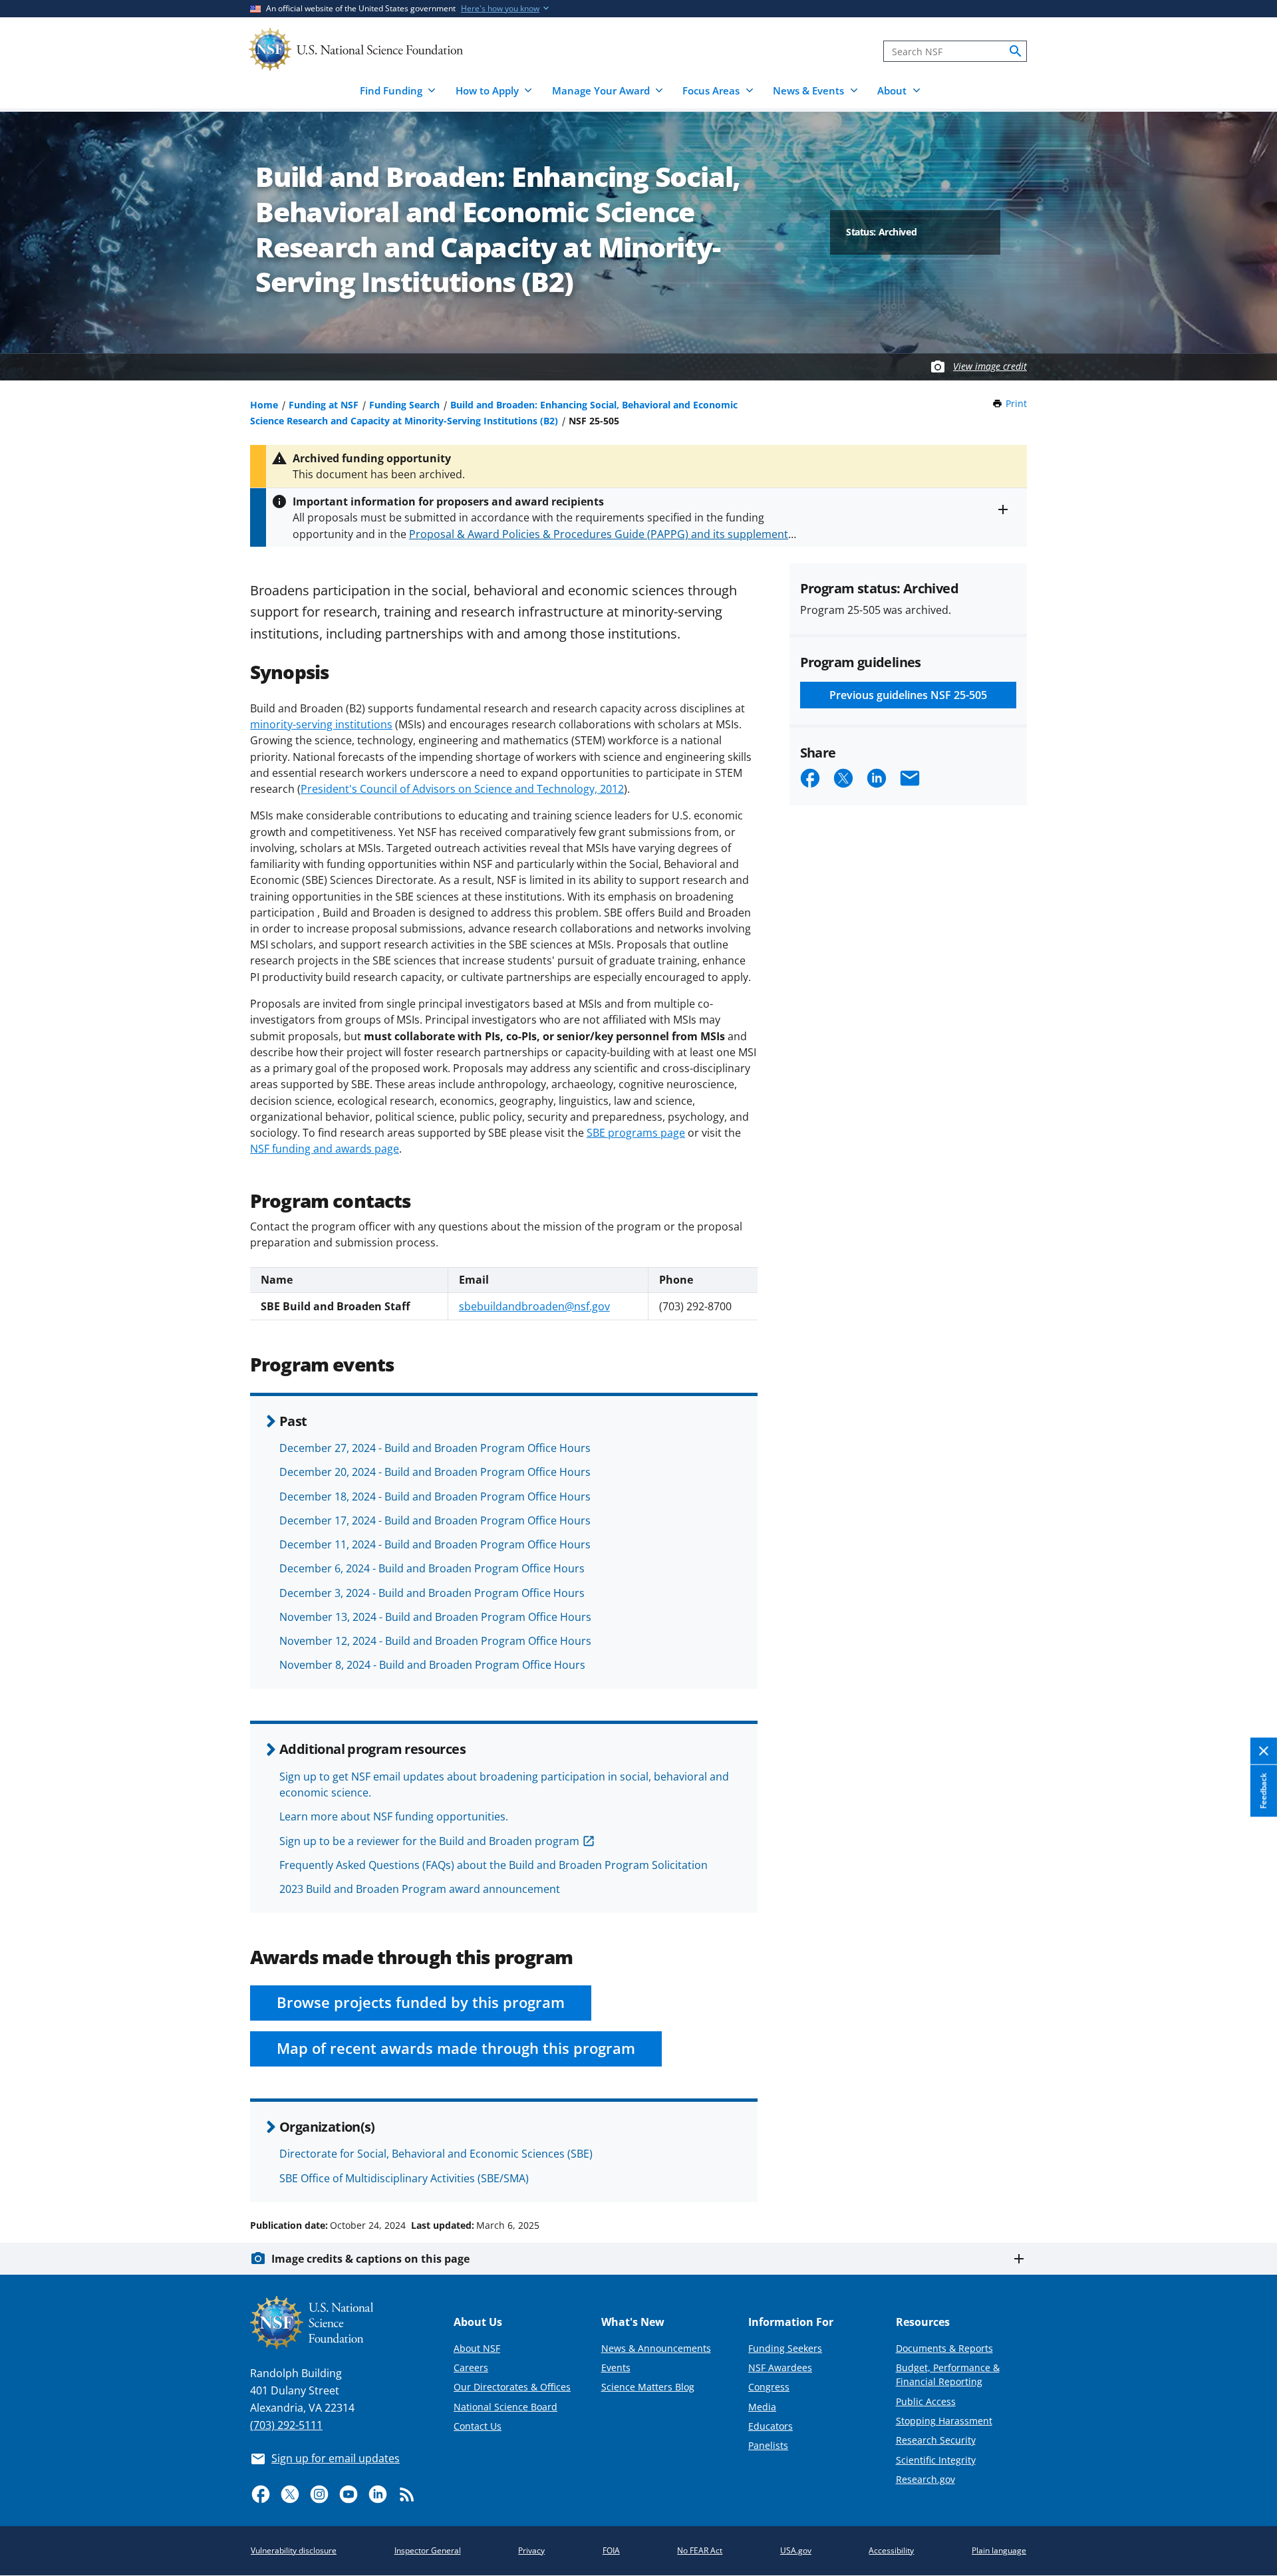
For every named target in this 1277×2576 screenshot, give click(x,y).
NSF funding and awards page (325, 1149)
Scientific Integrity (936, 2460)
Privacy (531, 2550)
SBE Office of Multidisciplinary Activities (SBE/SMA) (404, 2178)
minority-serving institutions (321, 724)
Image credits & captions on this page (370, 2259)
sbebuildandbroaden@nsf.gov (534, 1306)
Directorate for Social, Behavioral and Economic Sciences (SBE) (436, 2154)
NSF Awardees (780, 2367)
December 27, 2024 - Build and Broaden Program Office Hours (435, 1448)
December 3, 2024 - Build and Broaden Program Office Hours (432, 1593)
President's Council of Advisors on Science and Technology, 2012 (462, 789)
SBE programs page (636, 1133)
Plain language (999, 2550)
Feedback (1263, 1791)
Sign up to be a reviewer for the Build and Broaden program (429, 1841)
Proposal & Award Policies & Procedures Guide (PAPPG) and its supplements (601, 534)
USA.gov (796, 2550)
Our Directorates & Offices (512, 2387)
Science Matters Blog (648, 2387)
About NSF (477, 2348)
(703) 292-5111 (286, 2425)
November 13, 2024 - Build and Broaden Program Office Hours (435, 1617)
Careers (471, 2367)
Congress (769, 2387)
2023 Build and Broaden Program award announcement (420, 1889)
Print (1016, 403)
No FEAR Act (700, 2550)
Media (762, 2407)
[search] (1016, 51)
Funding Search (404, 405)
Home (264, 405)
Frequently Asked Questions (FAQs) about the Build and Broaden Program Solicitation (494, 1865)
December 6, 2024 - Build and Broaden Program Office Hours (432, 1568)
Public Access (926, 2401)
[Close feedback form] (1264, 1752)
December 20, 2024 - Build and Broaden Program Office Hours (435, 1472)
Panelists (768, 2445)
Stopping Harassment (944, 2421)
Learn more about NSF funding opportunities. (394, 1816)
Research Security (936, 2440)
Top (1248, 2175)
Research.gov (925, 2479)
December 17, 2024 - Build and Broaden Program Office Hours (435, 1520)
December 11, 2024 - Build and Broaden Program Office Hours (435, 1544)
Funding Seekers (785, 2348)
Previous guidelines (908, 695)
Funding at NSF (324, 405)
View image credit (990, 366)
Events (616, 2367)
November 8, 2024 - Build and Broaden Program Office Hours (432, 1665)
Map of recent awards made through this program (456, 2048)
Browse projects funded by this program (421, 2002)
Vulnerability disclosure (294, 2550)
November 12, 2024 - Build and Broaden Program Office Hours (435, 1641)
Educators (771, 2426)
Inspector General (428, 2550)
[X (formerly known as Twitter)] (290, 2494)
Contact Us (478, 2426)
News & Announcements (656, 2348)
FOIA (611, 2550)
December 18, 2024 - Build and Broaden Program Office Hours (435, 1497)
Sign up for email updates (336, 2458)
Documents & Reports (944, 2348)
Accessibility (891, 2550)
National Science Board (505, 2407)
